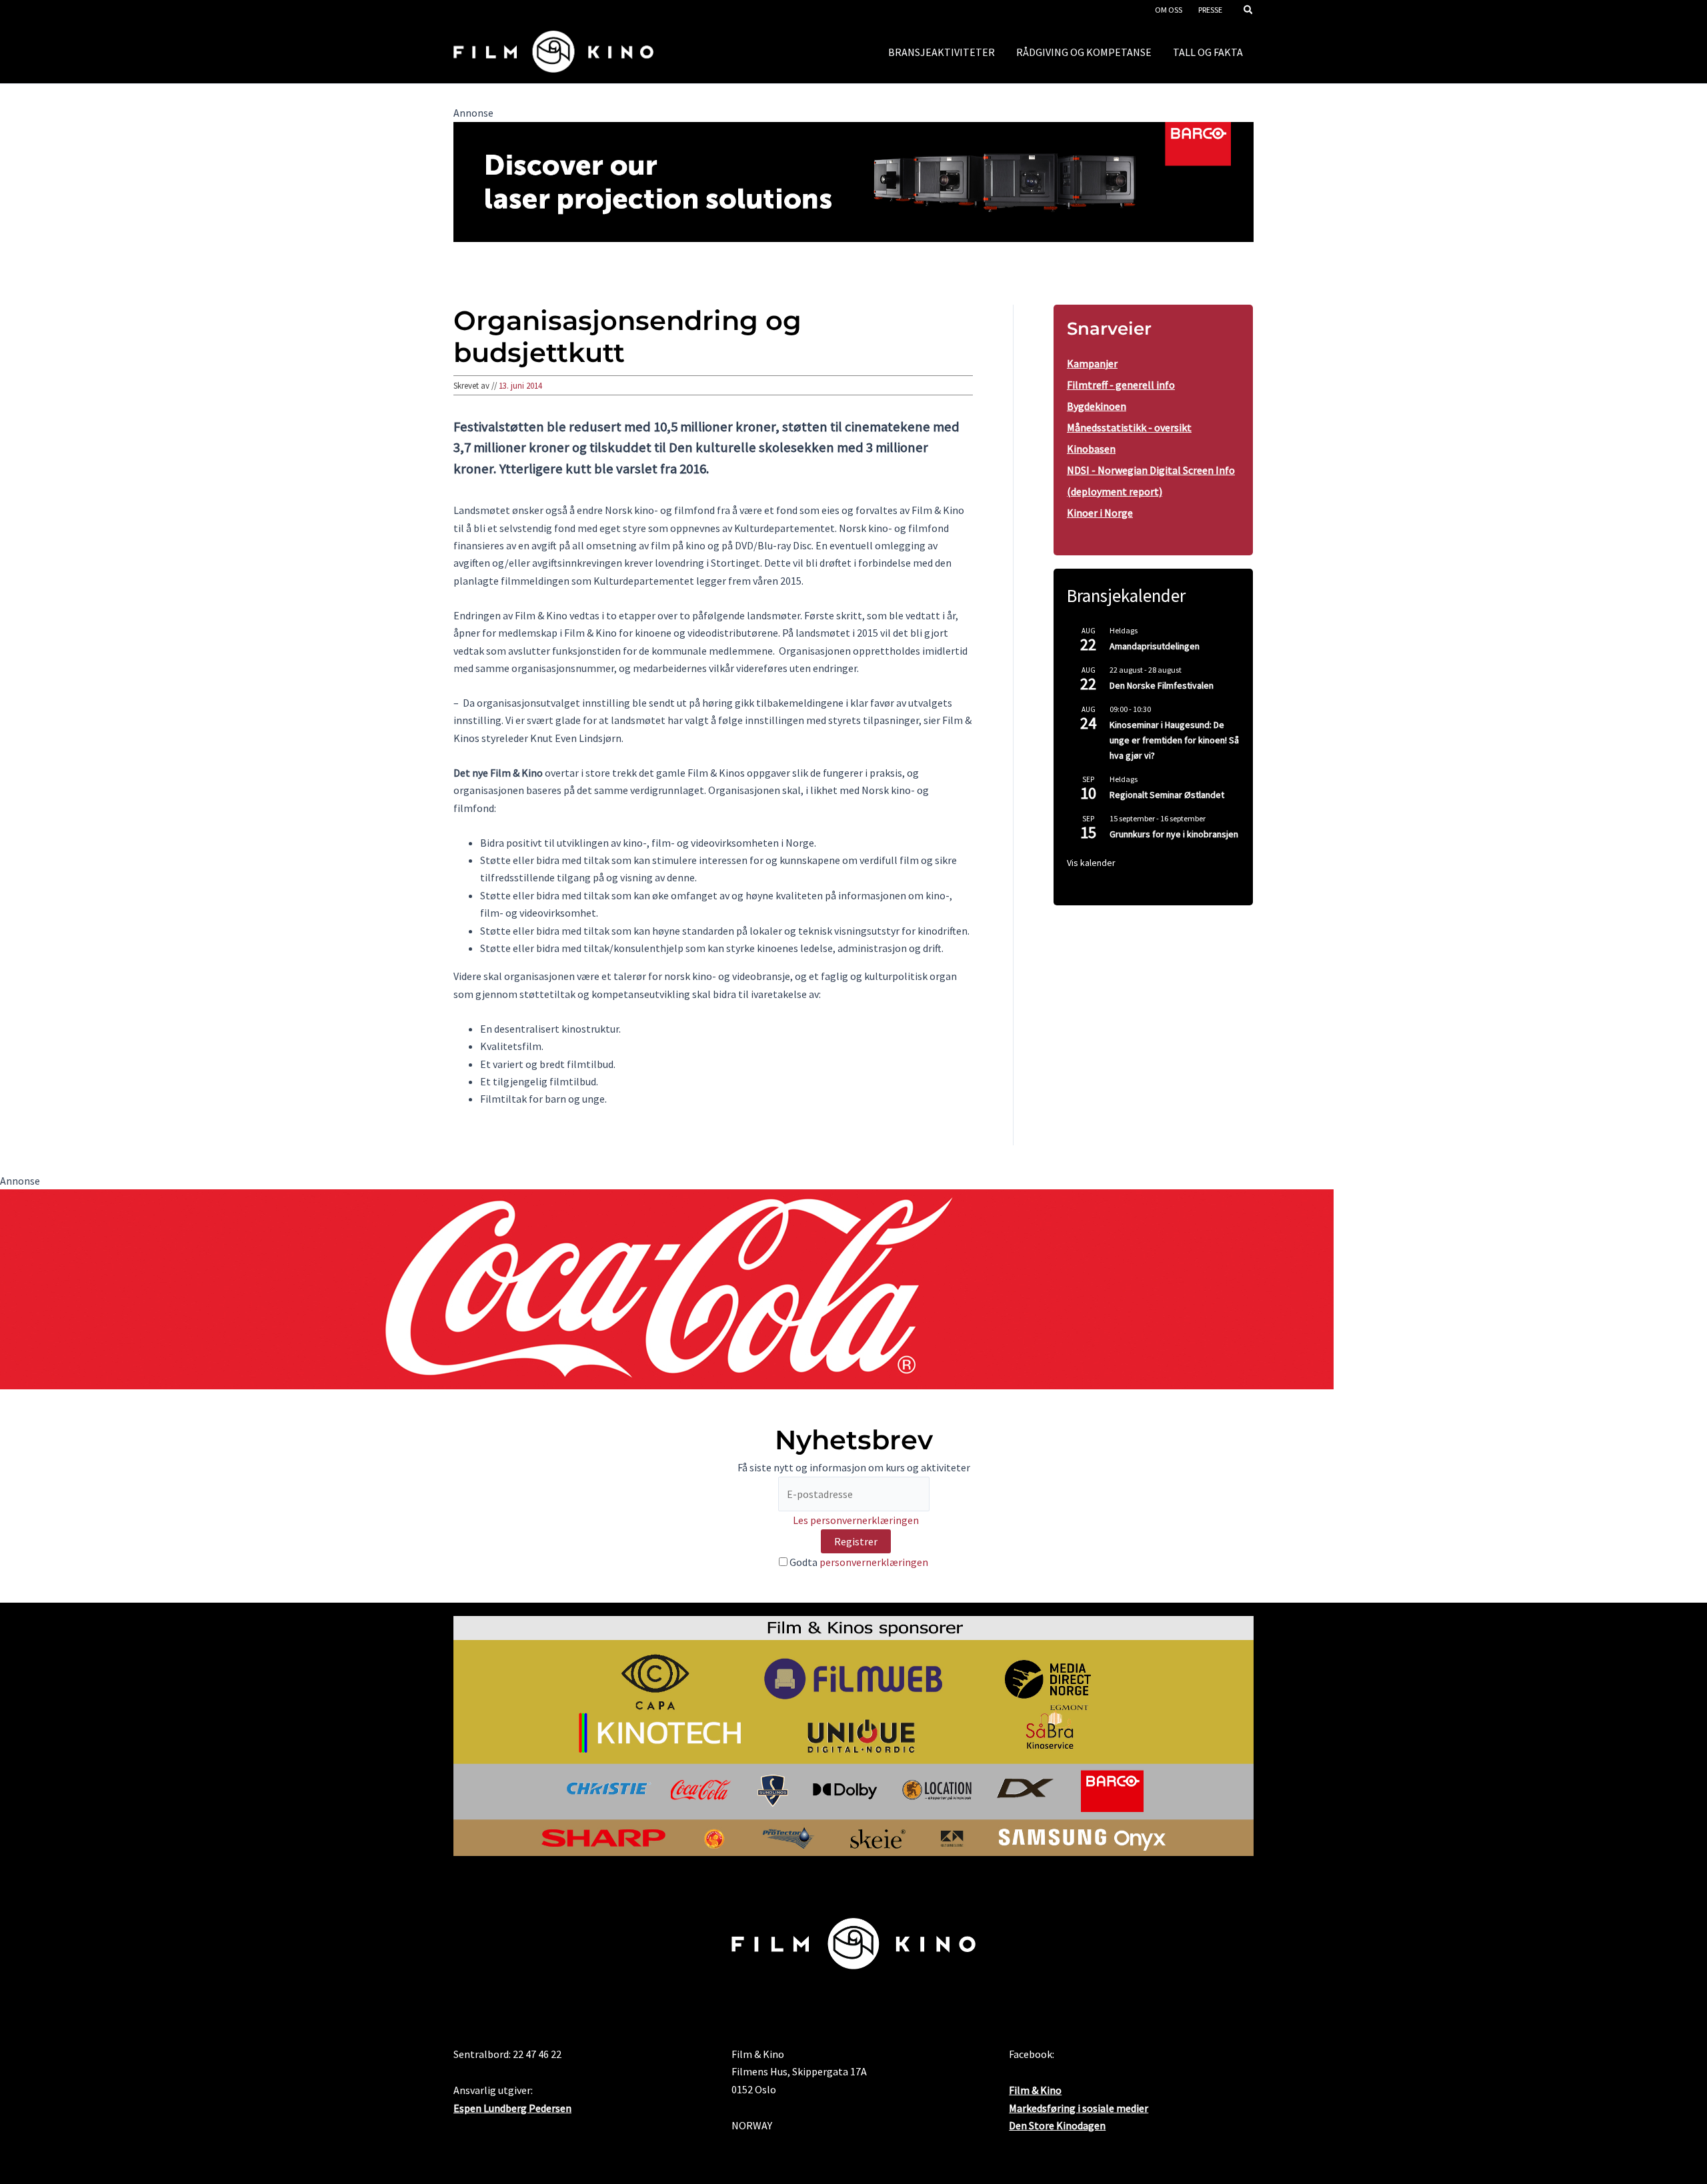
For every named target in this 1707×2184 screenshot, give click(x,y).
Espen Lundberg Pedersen (512, 2108)
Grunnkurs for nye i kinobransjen (1174, 834)
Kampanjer (1092, 363)
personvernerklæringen (874, 1562)
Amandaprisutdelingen (1155, 646)
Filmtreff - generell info (1121, 385)
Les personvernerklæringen (856, 1520)
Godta (858, 1562)
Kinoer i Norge (1100, 513)
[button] (1249, 11)
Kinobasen (1091, 449)
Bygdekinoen (1097, 406)
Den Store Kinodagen (1057, 2125)
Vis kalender (1091, 863)
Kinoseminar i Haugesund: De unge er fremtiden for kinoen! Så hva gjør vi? (1174, 740)
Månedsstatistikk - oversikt (1129, 427)
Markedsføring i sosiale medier (1079, 2108)
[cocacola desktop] (667, 1288)
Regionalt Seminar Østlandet (1167, 795)
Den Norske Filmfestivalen (1162, 685)
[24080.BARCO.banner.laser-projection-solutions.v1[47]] (853, 181)
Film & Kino (1035, 2090)
